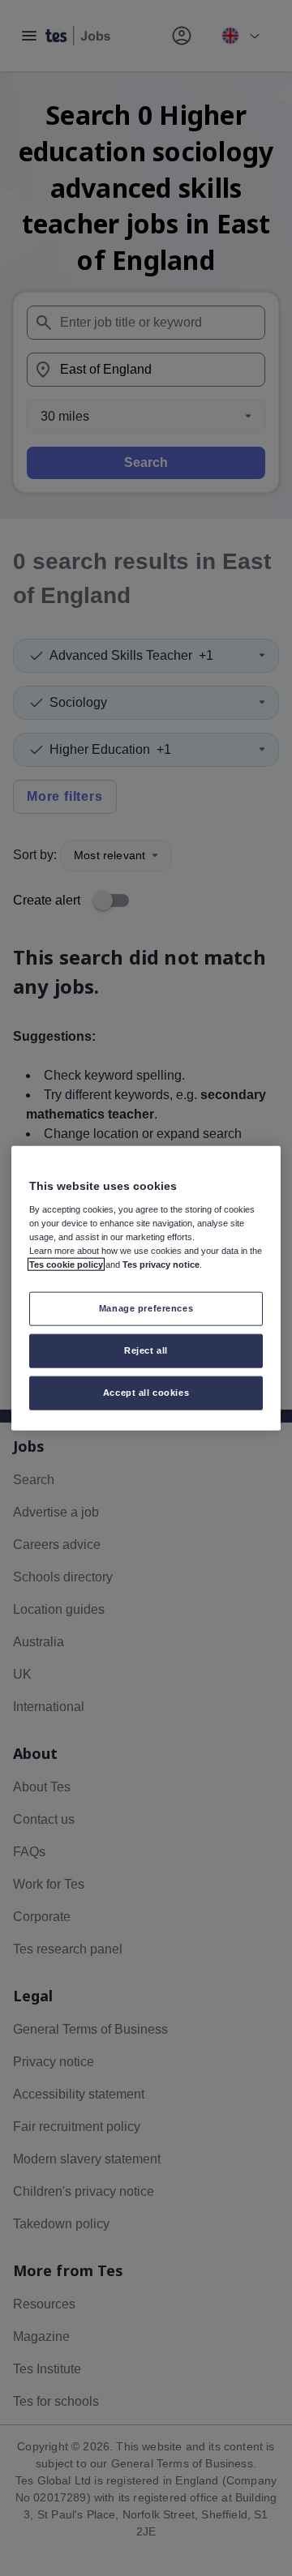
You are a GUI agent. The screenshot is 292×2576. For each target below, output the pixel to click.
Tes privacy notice (161, 1264)
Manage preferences (146, 1308)
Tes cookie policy (66, 1264)
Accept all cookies (146, 1392)
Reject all (146, 1350)
